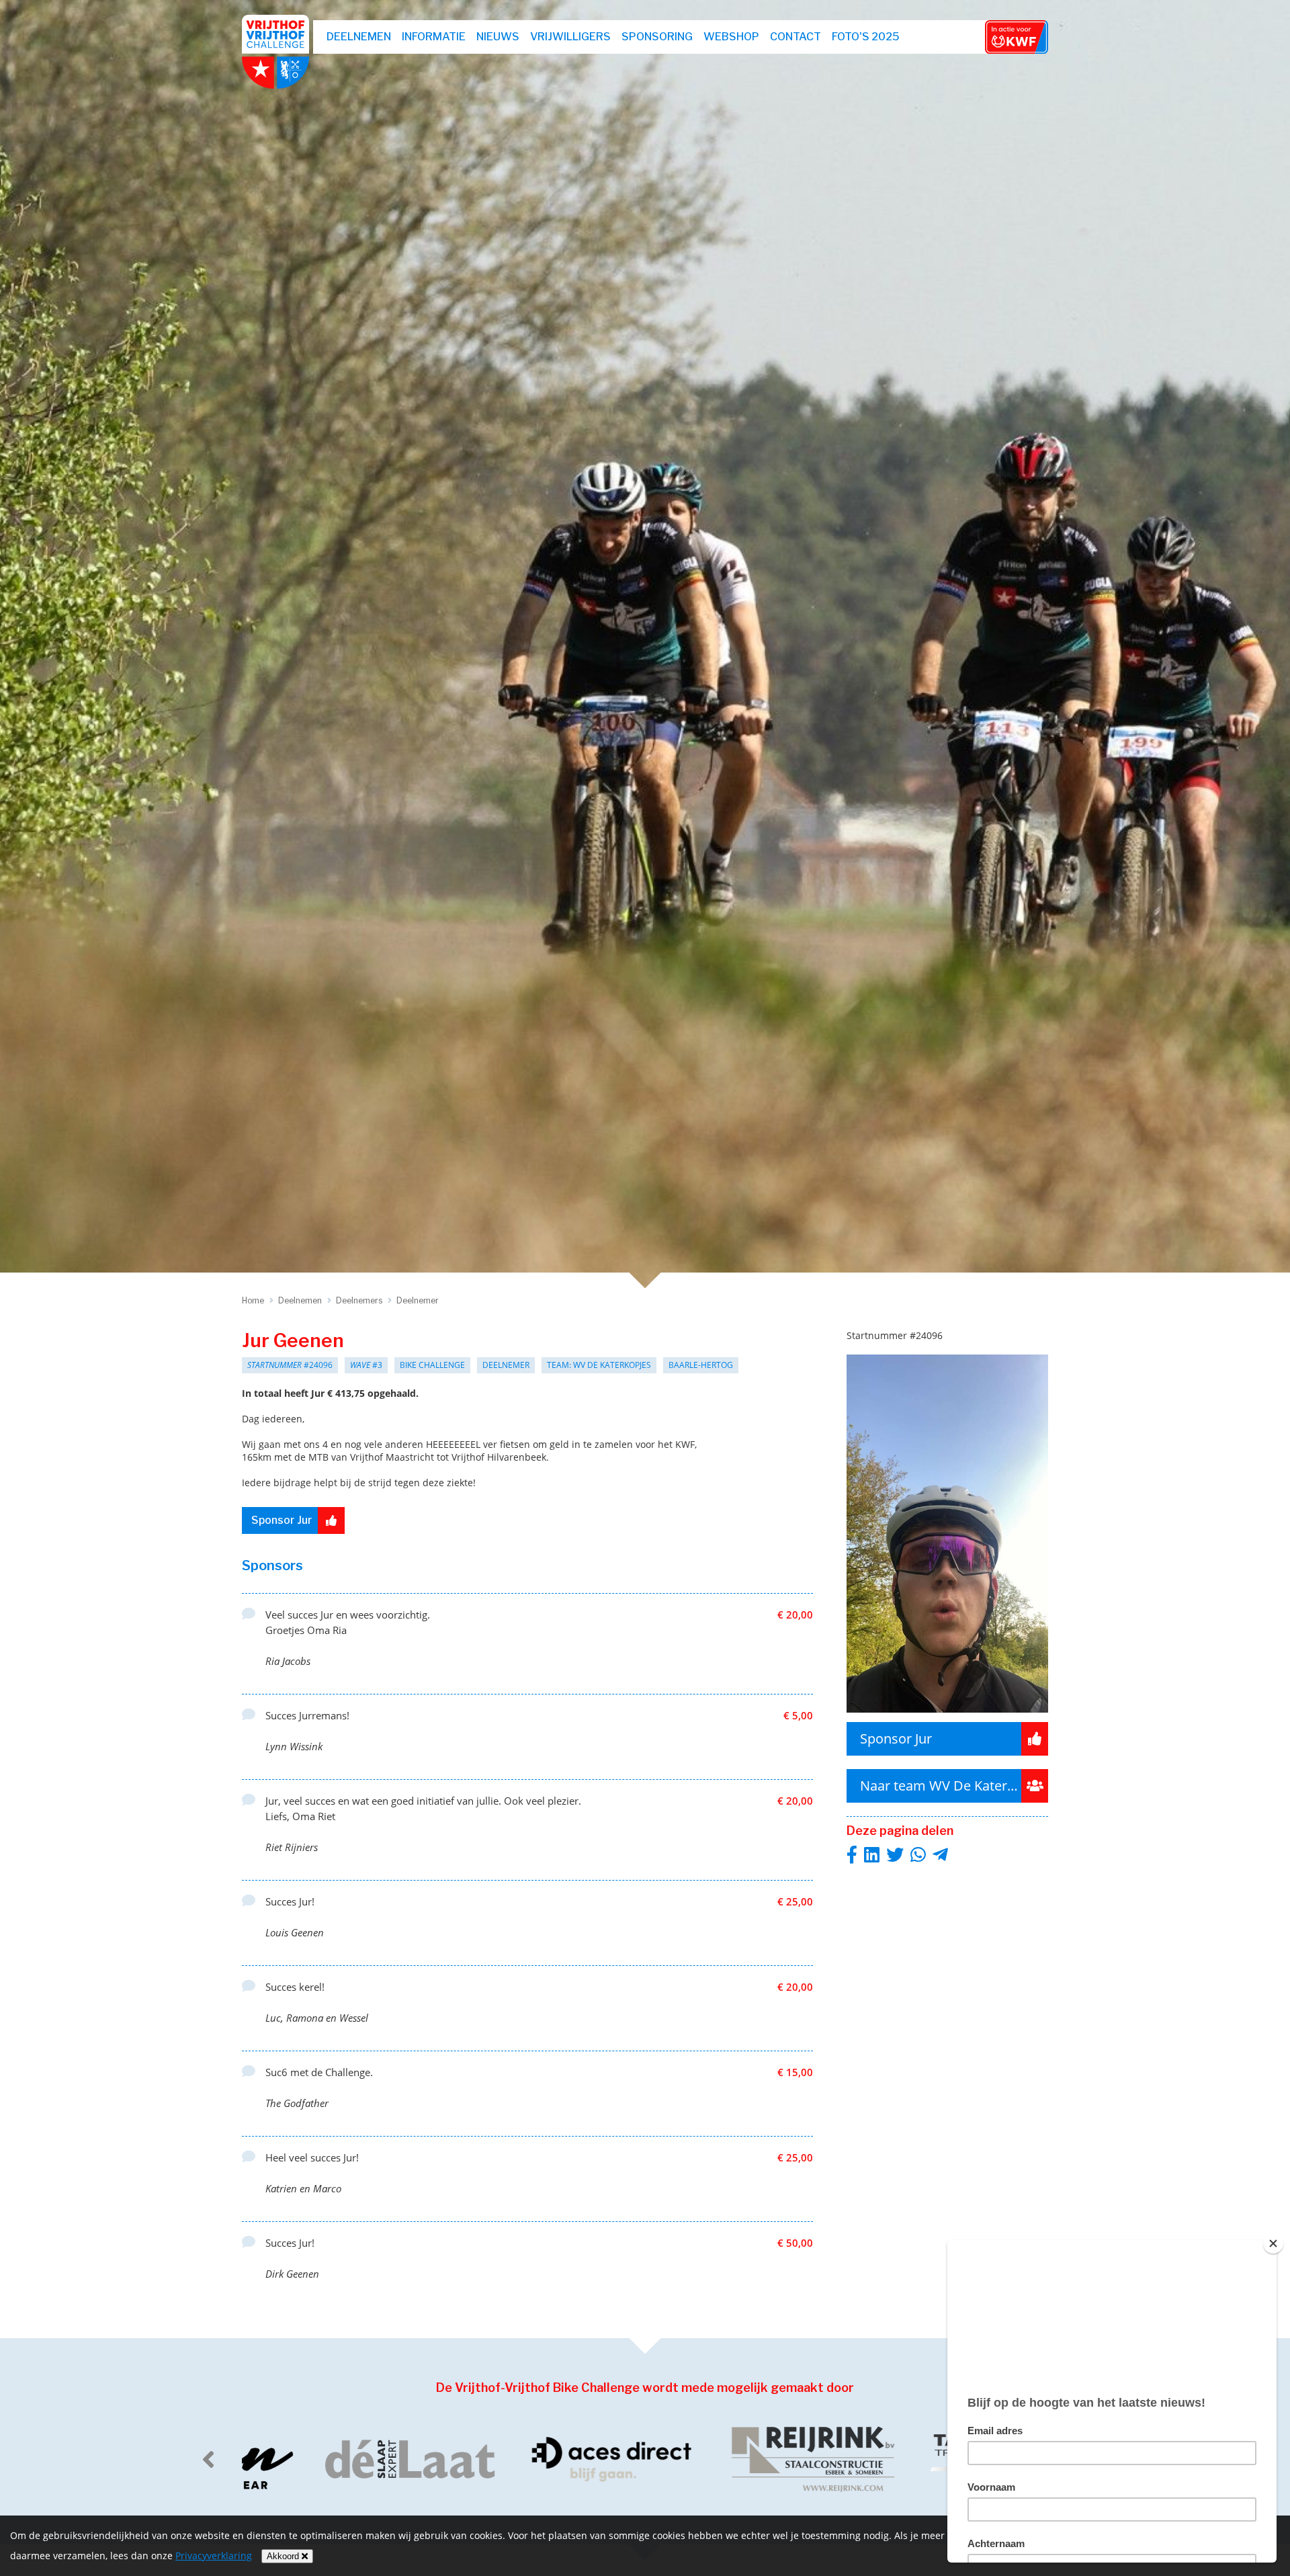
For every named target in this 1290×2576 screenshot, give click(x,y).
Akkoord (284, 2556)
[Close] (1273, 2243)
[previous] (208, 2459)
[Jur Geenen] (947, 1716)
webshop (731, 37)
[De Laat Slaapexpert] (343, 2459)
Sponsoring (657, 37)
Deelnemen (359, 37)
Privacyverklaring (214, 2556)
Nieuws (498, 37)
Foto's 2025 (866, 37)
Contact (795, 37)
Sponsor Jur (282, 1520)
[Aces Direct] (544, 2459)
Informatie (434, 37)
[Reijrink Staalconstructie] (746, 2459)
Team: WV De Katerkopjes (599, 1365)
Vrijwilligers (570, 37)
